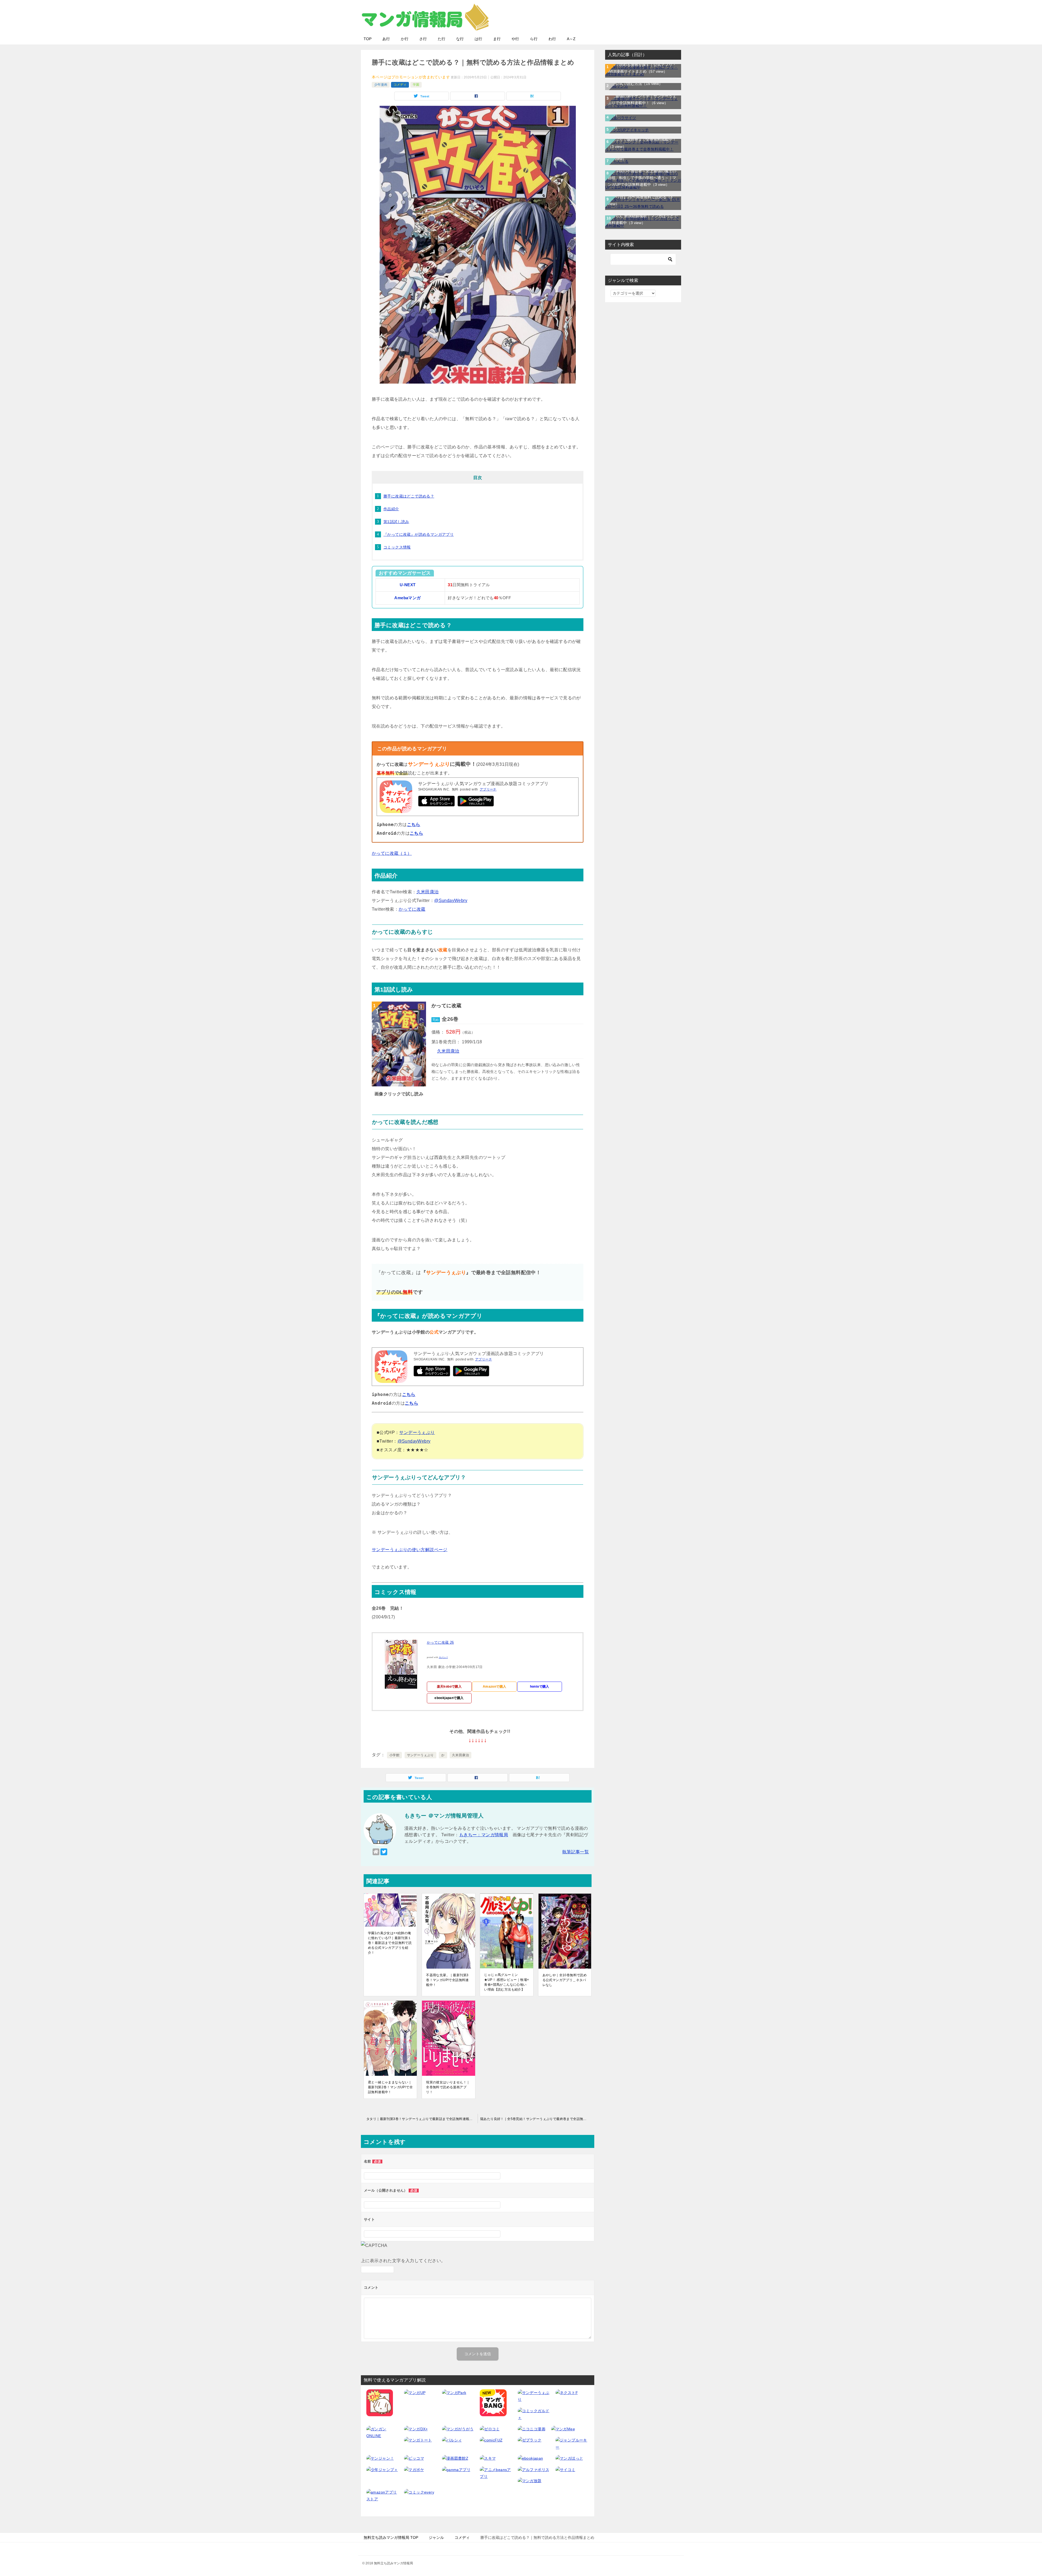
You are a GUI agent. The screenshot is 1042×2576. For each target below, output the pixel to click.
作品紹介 (391, 509)
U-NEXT (408, 585)
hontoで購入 (540, 1686)
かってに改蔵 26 (440, 1642)
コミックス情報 (397, 547)
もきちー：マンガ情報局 (484, 1835)
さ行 (423, 39)
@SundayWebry (451, 900)
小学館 (394, 1755)
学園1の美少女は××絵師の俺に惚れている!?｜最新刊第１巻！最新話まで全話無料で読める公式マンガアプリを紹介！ (390, 1943)
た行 (441, 39)
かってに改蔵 (412, 909)
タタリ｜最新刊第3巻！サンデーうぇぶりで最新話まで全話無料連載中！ (421, 2119)
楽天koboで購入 (449, 1686)
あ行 (386, 39)
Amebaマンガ (407, 598)
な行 (460, 39)
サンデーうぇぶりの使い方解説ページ (410, 1550)
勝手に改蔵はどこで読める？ (409, 496)
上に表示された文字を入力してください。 (403, 2261)
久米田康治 (428, 892)
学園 (416, 85)
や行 (515, 39)
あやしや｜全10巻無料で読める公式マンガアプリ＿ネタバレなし (565, 1980)
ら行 (534, 39)
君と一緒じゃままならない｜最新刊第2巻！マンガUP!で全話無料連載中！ (390, 2087)
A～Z (571, 39)
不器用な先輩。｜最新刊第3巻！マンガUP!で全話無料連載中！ (447, 1980)
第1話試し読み (396, 522)
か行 (405, 39)
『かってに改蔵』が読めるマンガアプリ (419, 534)
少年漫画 (381, 85)
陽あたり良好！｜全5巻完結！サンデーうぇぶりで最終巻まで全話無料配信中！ (537, 2119)
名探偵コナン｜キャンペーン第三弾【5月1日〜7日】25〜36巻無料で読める (643, 197)
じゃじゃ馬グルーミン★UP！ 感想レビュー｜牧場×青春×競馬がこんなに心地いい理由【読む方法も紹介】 (506, 1982)
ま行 (497, 39)
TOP (368, 39)
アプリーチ (488, 789)
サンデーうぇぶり (417, 1432)
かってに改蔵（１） (392, 853)
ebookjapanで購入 (449, 1698)
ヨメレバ (443, 1657)
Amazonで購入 (495, 1686)
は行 (478, 39)
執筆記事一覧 (576, 1852)
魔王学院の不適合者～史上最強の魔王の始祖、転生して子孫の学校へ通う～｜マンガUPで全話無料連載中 (642, 178)
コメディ (400, 85)
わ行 (552, 39)
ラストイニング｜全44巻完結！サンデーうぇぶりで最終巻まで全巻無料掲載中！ (642, 139)
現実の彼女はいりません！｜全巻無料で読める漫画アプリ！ (448, 2087)
